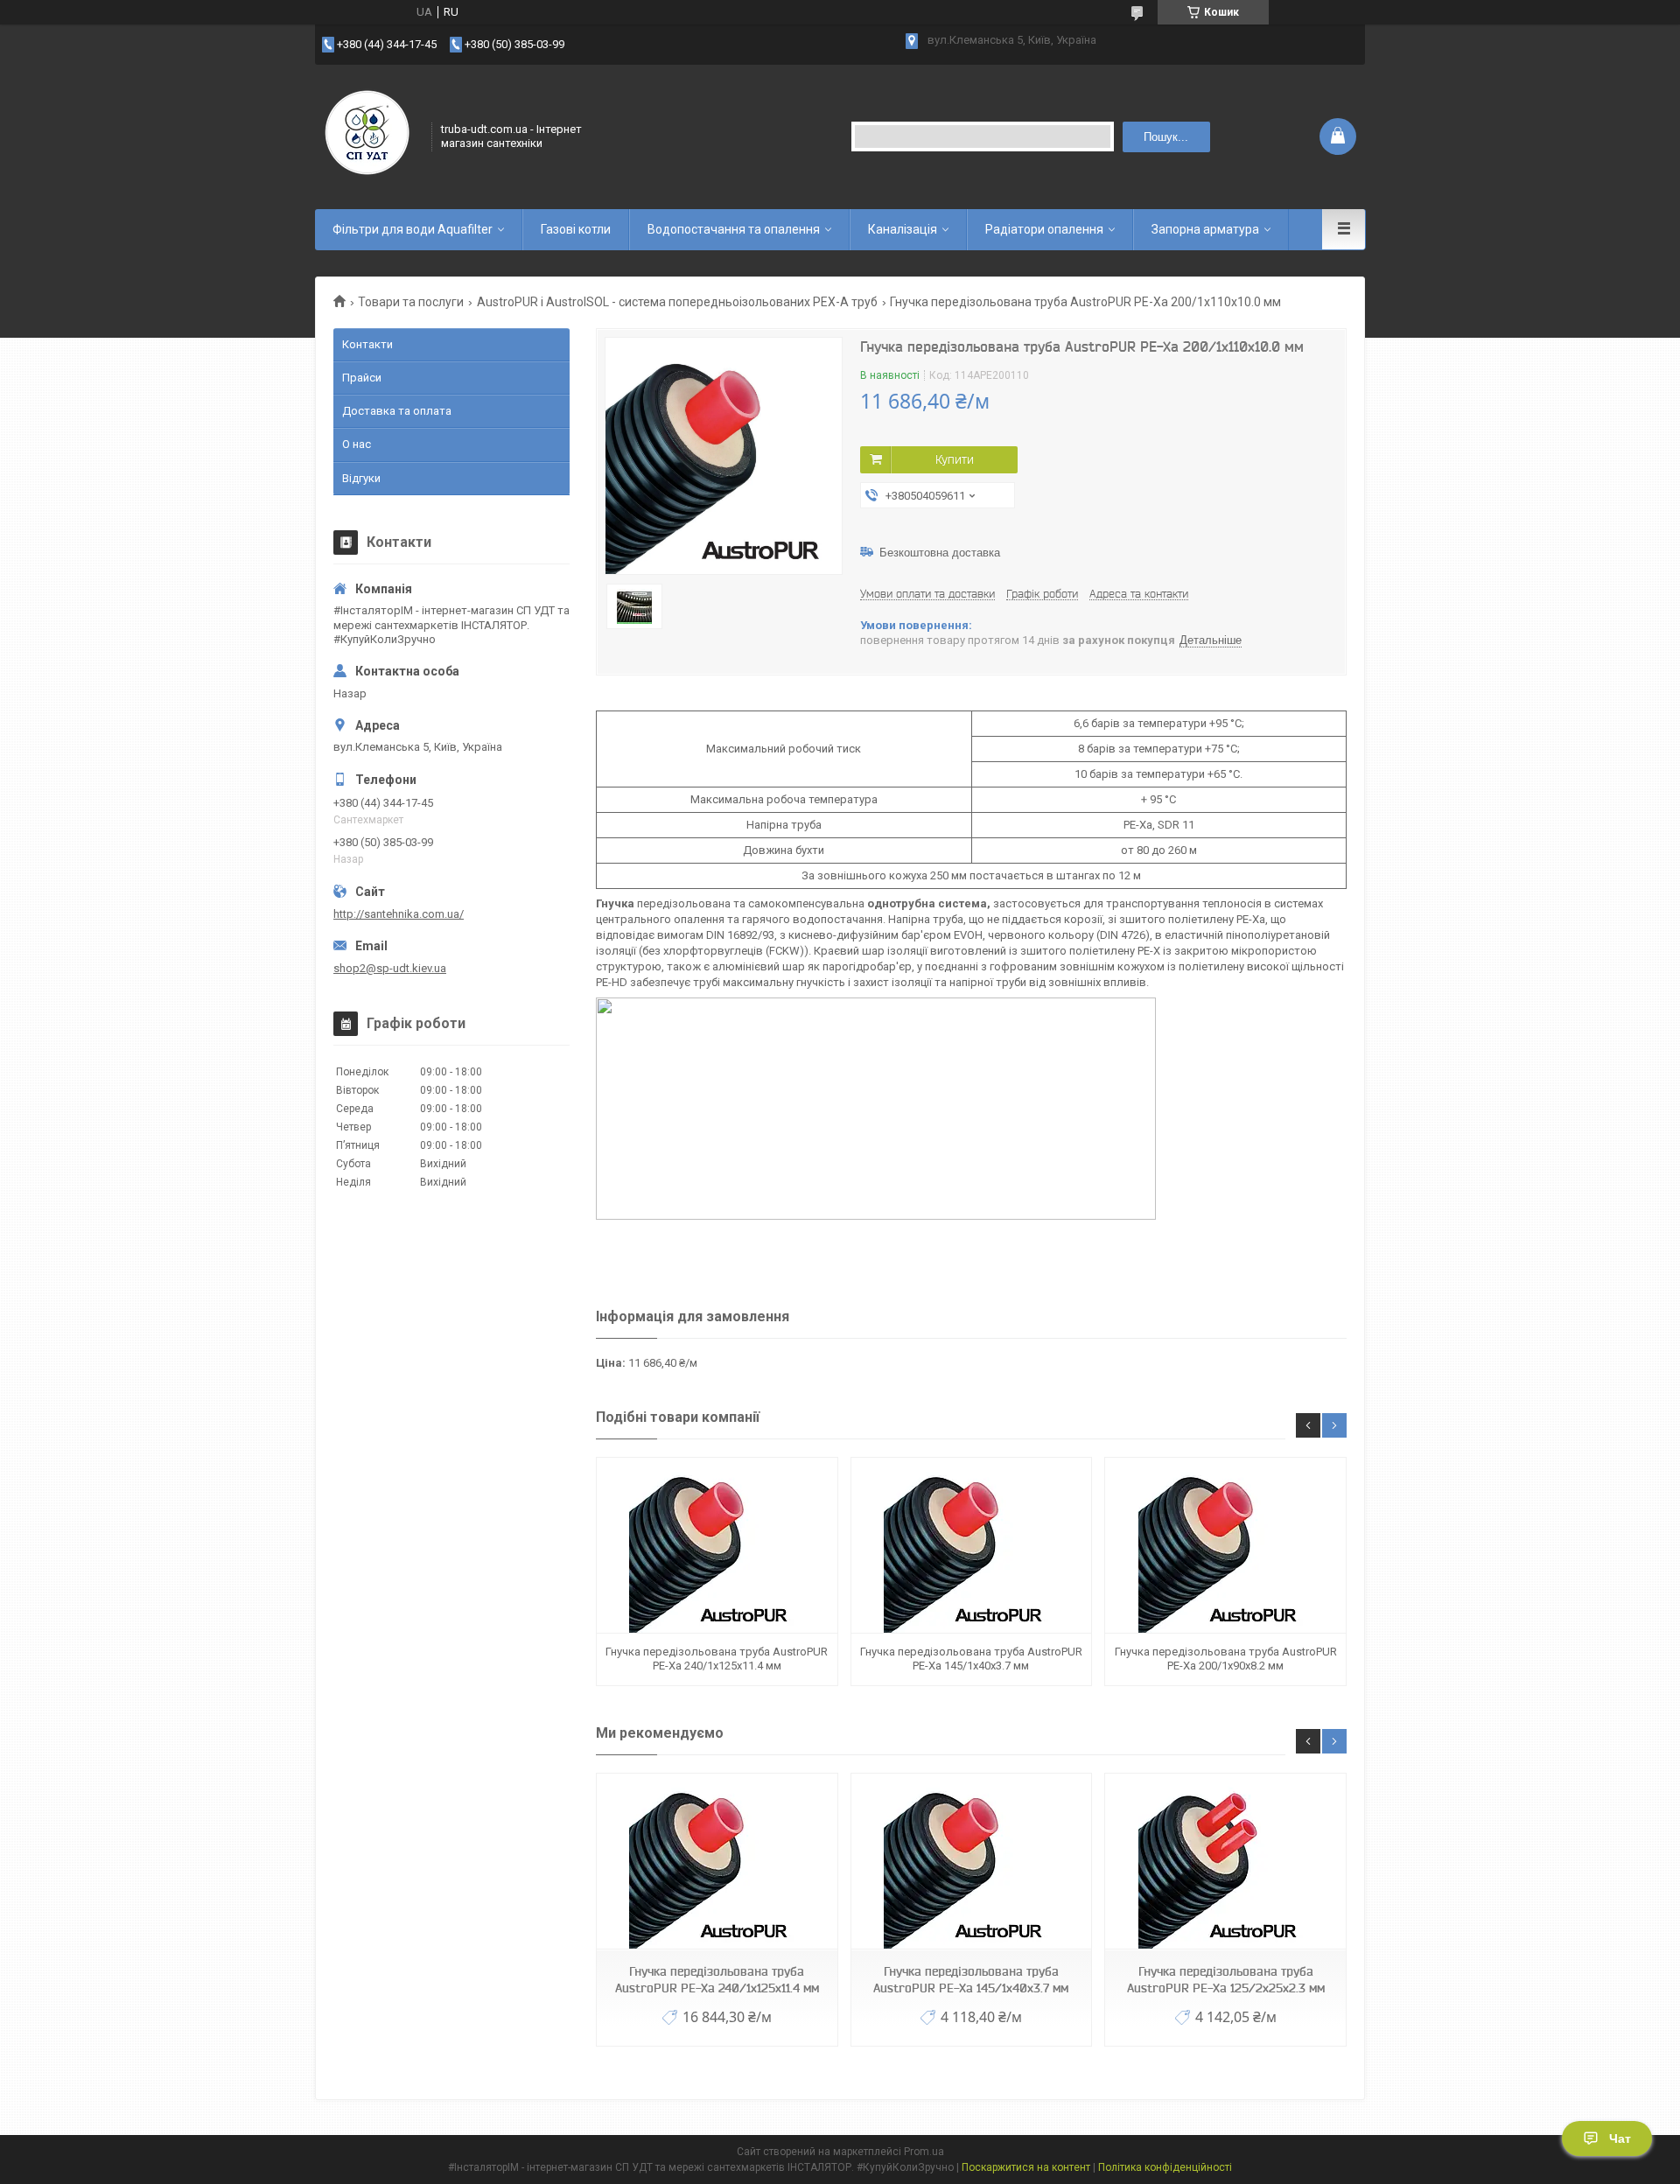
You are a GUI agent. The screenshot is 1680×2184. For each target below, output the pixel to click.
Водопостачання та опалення (734, 229)
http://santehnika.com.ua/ (399, 914)
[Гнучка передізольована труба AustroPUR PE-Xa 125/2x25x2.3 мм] (1225, 1862)
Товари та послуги (411, 302)
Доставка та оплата (397, 411)
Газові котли (576, 229)
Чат (1620, 2138)
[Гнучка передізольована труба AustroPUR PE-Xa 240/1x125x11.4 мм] (717, 1546)
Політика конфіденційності (1165, 2167)
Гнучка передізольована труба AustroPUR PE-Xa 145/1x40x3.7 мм (971, 1659)
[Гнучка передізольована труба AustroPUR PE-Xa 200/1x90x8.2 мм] (1225, 1546)
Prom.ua (924, 2152)
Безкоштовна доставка (940, 553)
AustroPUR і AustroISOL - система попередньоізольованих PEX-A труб (677, 302)
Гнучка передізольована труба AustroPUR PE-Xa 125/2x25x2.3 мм (1226, 1980)
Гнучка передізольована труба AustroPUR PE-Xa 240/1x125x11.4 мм (717, 1659)
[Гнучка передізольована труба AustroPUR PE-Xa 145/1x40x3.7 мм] (971, 1546)
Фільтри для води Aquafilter (413, 229)
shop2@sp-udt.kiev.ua (390, 968)
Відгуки (361, 478)
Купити (955, 459)
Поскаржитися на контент (1026, 2167)
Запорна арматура (1205, 229)
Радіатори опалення (1044, 229)
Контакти (367, 344)
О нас (357, 444)
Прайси (362, 378)
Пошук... (1166, 137)
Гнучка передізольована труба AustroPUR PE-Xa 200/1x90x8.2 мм (1226, 1659)
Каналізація (903, 229)
